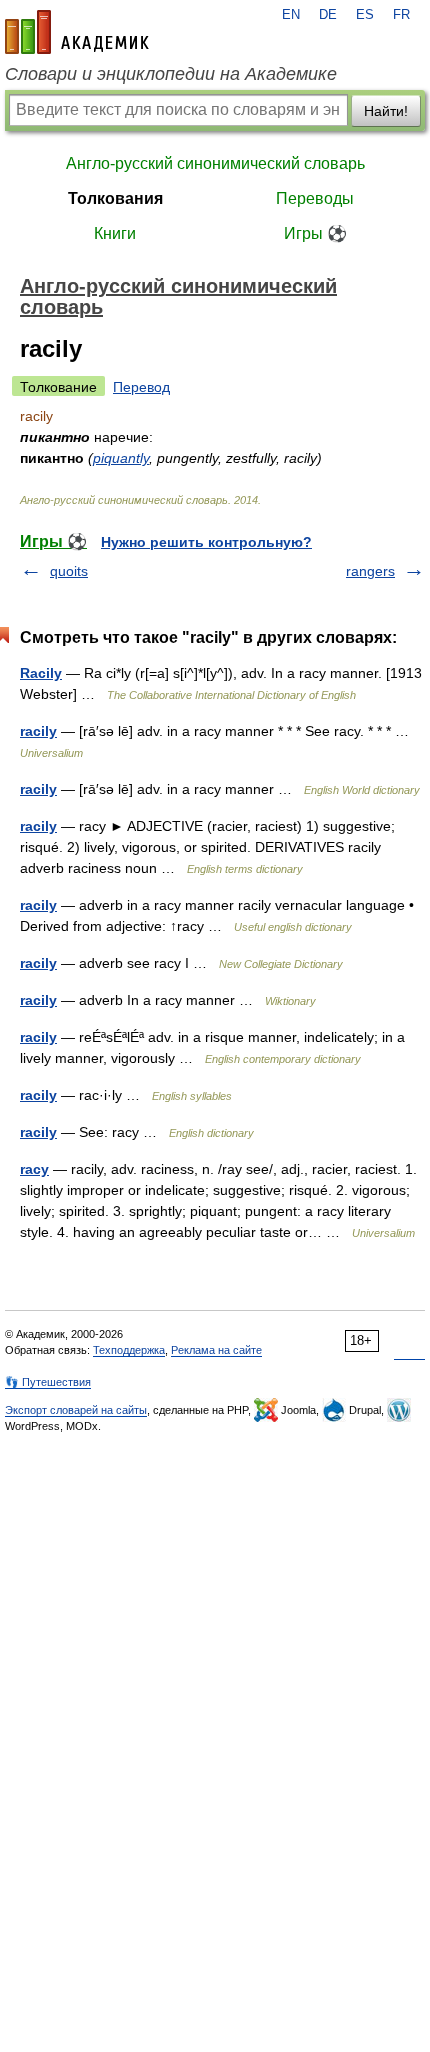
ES (365, 15)
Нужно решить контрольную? (206, 542)
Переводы (315, 198)
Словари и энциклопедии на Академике (171, 74)
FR (401, 15)
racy (34, 1169)
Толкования (115, 198)
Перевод (141, 387)
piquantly (121, 458)
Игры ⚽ (315, 233)
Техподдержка (129, 1350)
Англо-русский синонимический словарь (215, 163)
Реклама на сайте (216, 1350)
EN (291, 15)
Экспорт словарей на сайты (76, 1410)
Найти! (386, 111)
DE (328, 15)
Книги (115, 233)
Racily (41, 673)
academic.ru (77, 32)
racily (38, 731)
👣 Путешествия (48, 1382)
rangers (370, 571)
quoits (69, 571)
